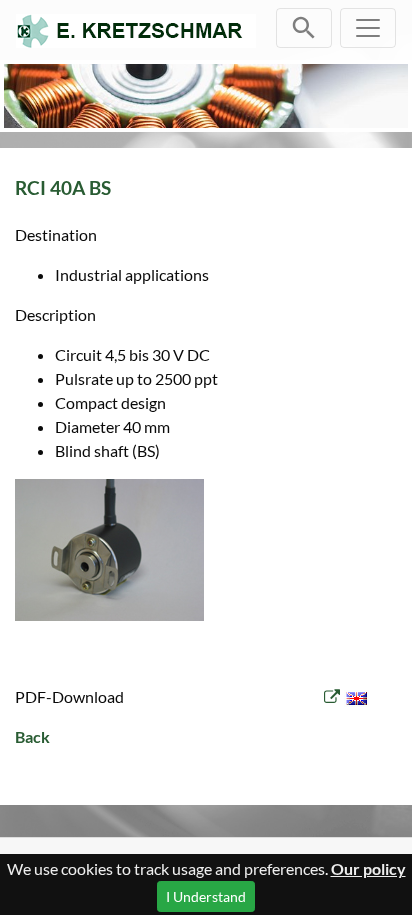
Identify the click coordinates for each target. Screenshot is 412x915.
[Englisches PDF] (346, 696)
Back (32, 736)
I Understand (206, 896)
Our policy (368, 868)
